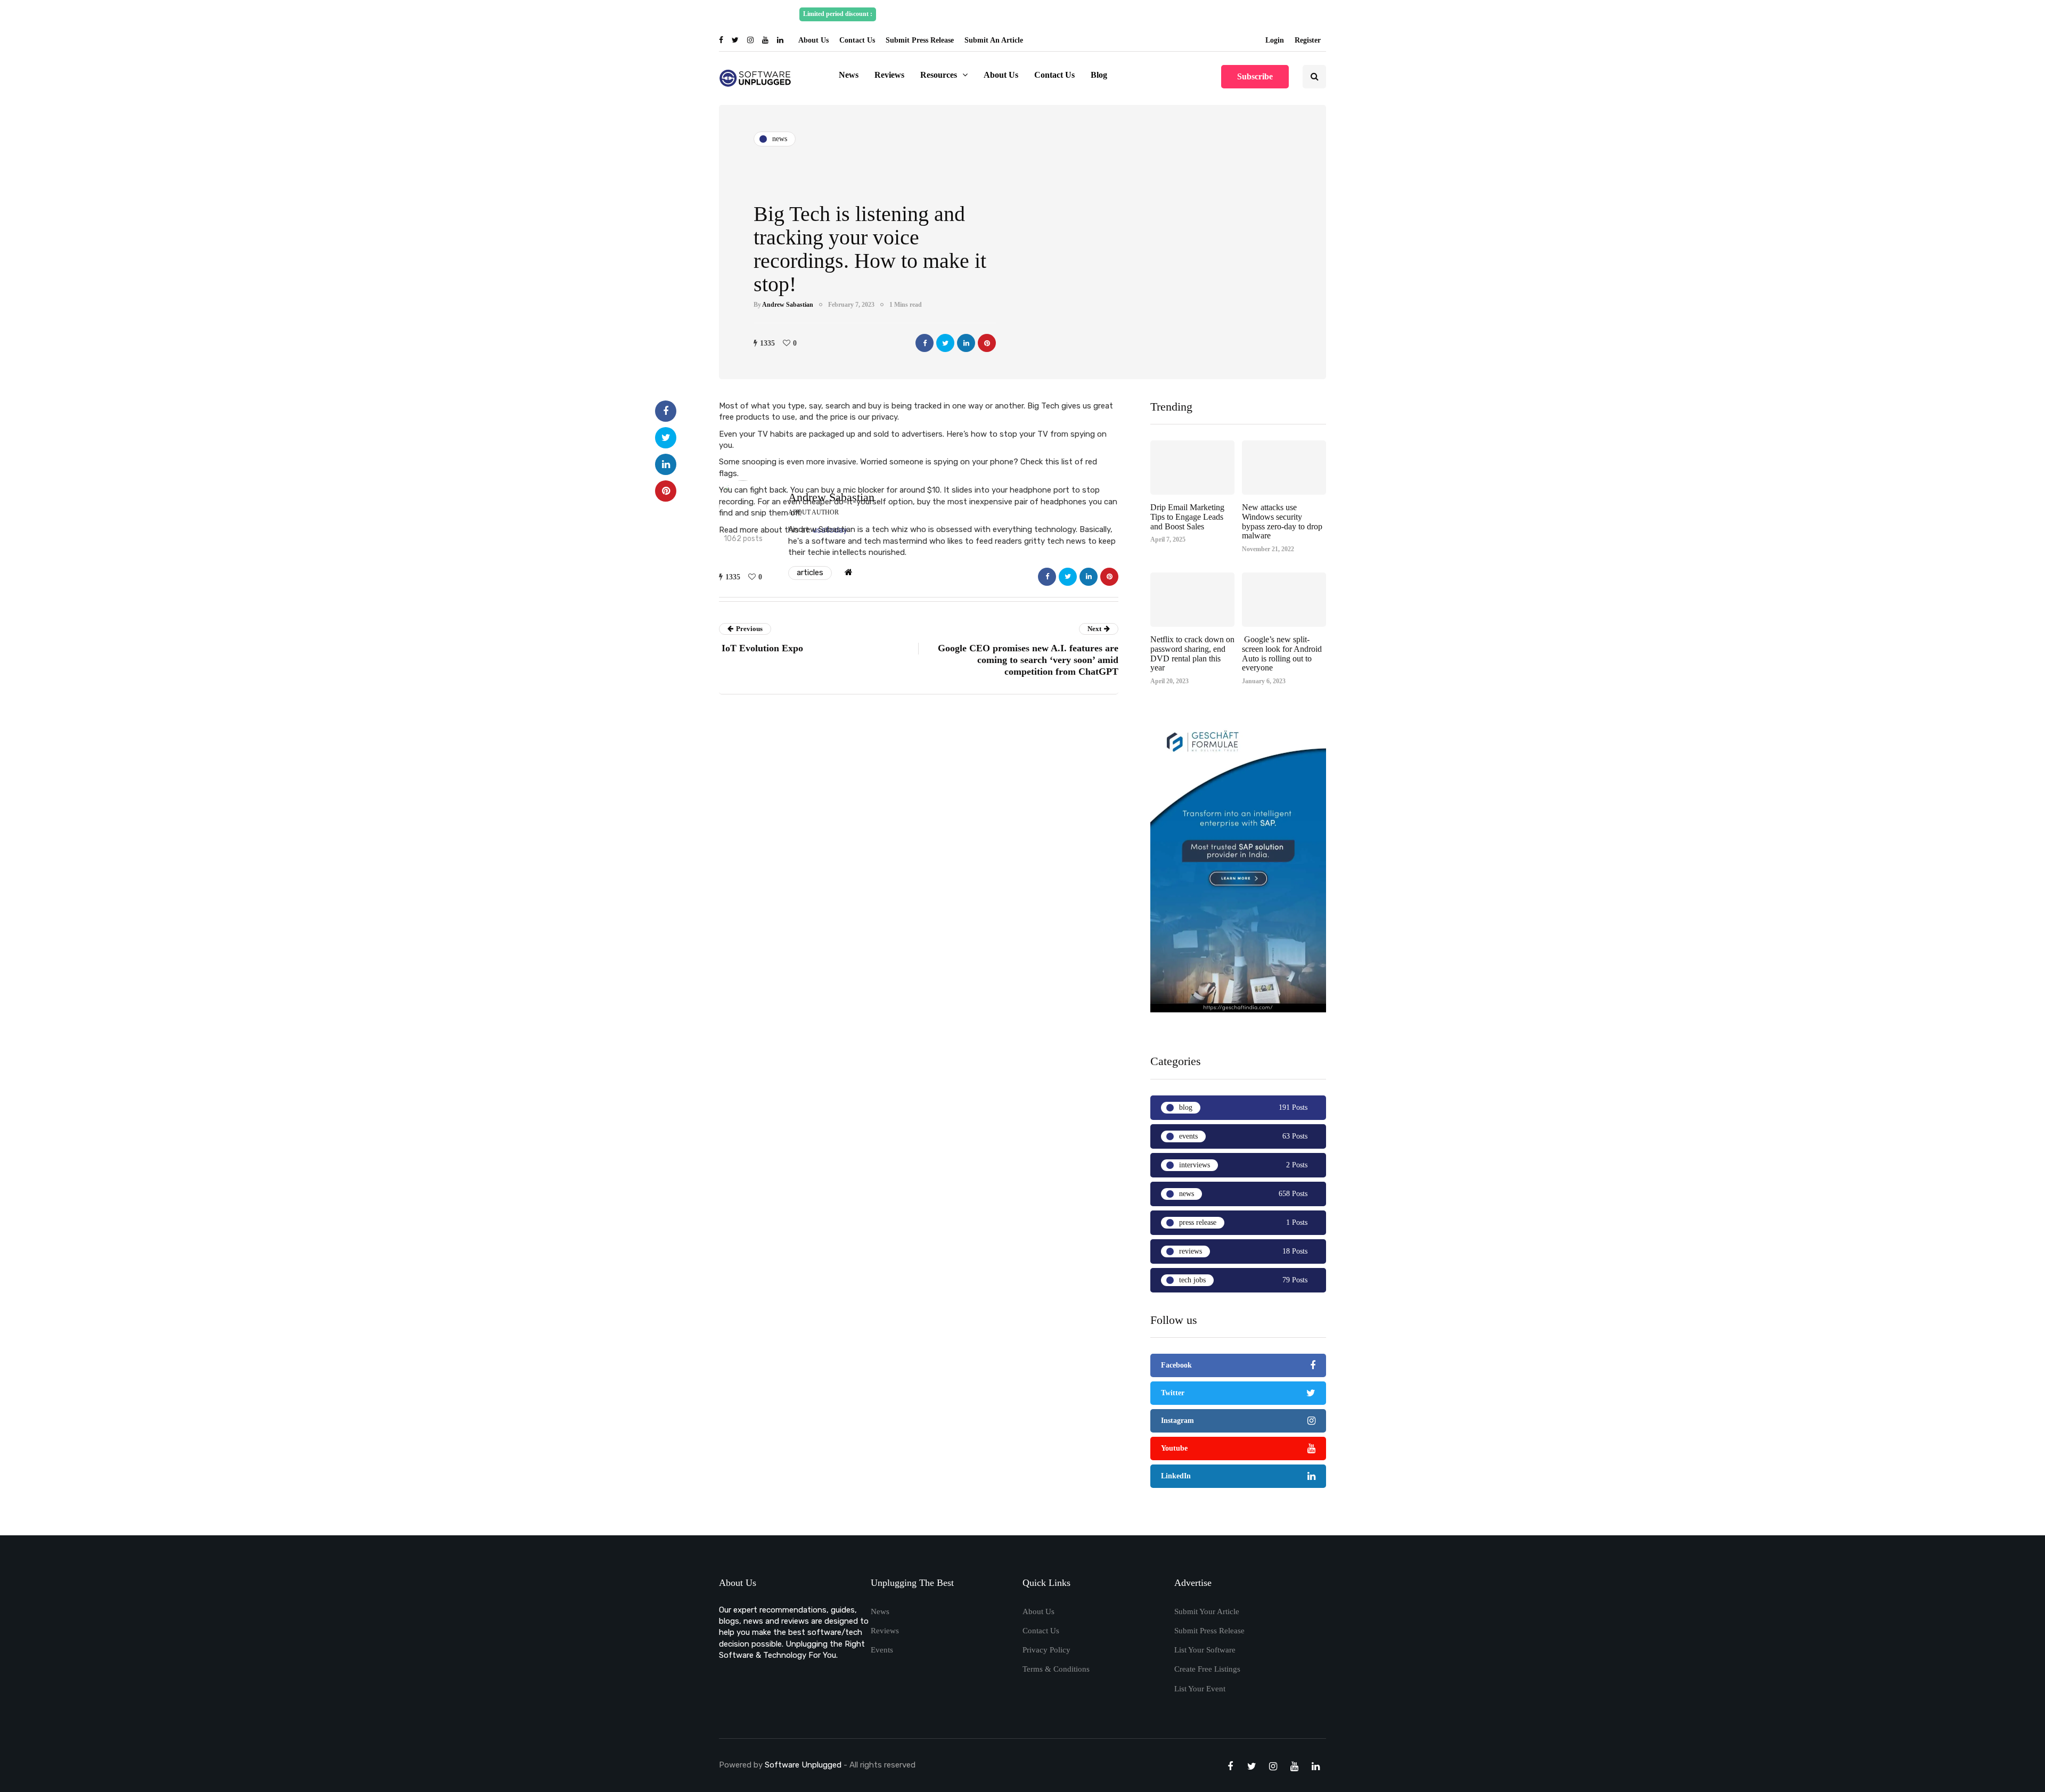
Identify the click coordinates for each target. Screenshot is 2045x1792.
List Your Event (1200, 1689)
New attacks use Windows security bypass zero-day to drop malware (1282, 521)
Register (1308, 40)
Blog (1099, 75)
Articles (810, 572)
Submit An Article (994, 40)
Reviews (889, 75)
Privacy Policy (1046, 1650)
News (849, 75)
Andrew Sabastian (788, 305)
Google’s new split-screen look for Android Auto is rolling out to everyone (1282, 653)
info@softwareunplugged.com (1196, 14)
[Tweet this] (945, 343)
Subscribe (1255, 76)
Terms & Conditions (1056, 1669)
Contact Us (857, 40)
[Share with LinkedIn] (966, 343)
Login (1275, 40)
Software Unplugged (804, 1765)
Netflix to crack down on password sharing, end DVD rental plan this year (1192, 653)
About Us (813, 40)
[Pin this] (987, 343)
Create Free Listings (1207, 1669)
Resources (939, 75)
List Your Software (1205, 1650)
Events (882, 1650)
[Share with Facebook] (925, 343)
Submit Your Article (1207, 1611)
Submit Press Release (920, 40)
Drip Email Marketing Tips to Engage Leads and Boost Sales (1187, 517)
